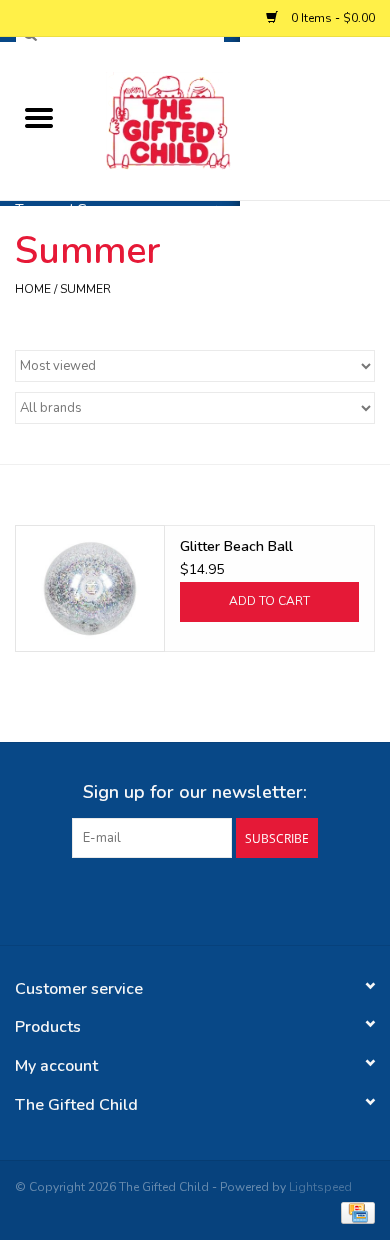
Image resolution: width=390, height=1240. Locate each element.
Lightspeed (320, 1187)
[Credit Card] (354, 1212)
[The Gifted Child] (234, 119)
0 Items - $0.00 (331, 18)
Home (33, 289)
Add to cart (269, 601)
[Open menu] (39, 117)
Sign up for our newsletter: (195, 792)
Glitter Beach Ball (236, 546)
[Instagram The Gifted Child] (213, 899)
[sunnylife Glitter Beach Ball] (90, 588)
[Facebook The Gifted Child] (177, 899)
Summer (85, 289)
